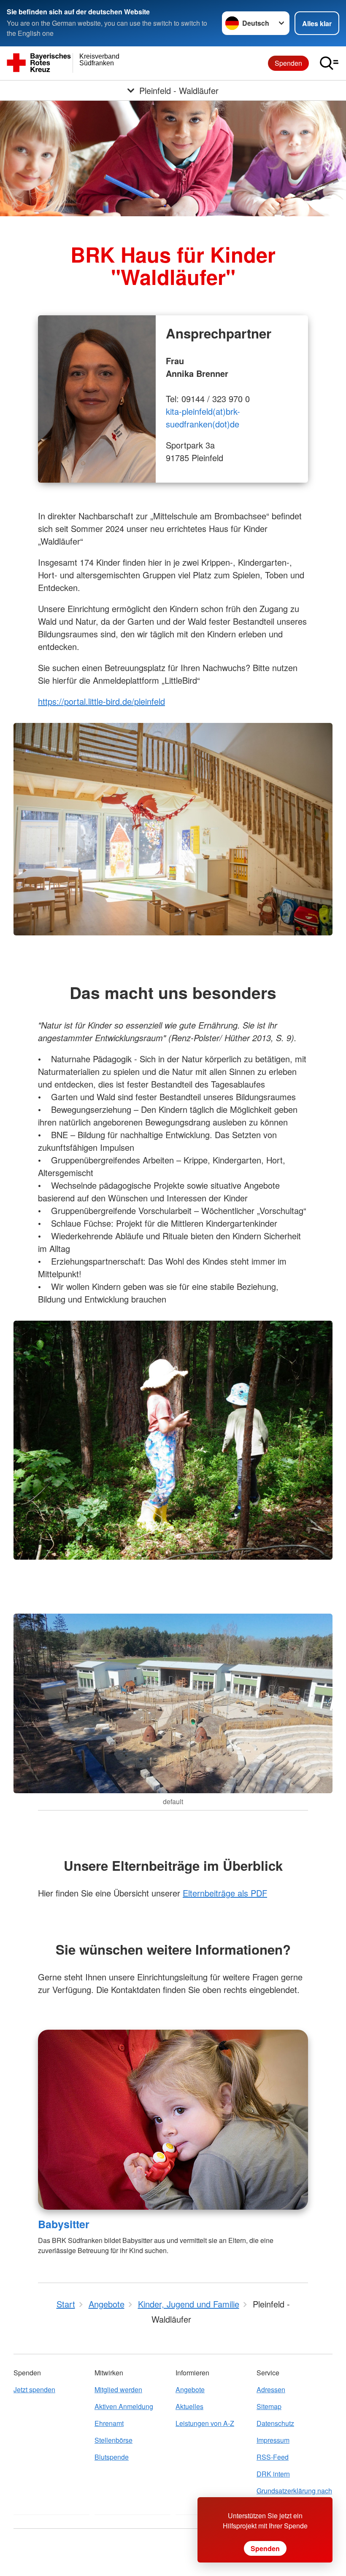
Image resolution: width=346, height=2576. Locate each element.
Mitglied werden (118, 2389)
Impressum (273, 2440)
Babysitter (64, 2224)
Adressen (271, 2389)
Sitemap (269, 2406)
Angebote (190, 2389)
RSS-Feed (273, 2457)
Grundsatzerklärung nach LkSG (294, 2496)
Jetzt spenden (34, 2389)
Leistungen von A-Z (205, 2423)
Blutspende (112, 2457)
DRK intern (273, 2474)
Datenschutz (275, 2423)
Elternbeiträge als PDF (225, 1893)
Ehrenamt (109, 2423)
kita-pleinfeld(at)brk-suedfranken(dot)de (203, 418)
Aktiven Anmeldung (124, 2406)
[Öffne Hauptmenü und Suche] (329, 63)
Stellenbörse (114, 2440)
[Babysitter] (173, 2120)
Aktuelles (189, 2406)
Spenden (288, 63)
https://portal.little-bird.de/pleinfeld (101, 701)
